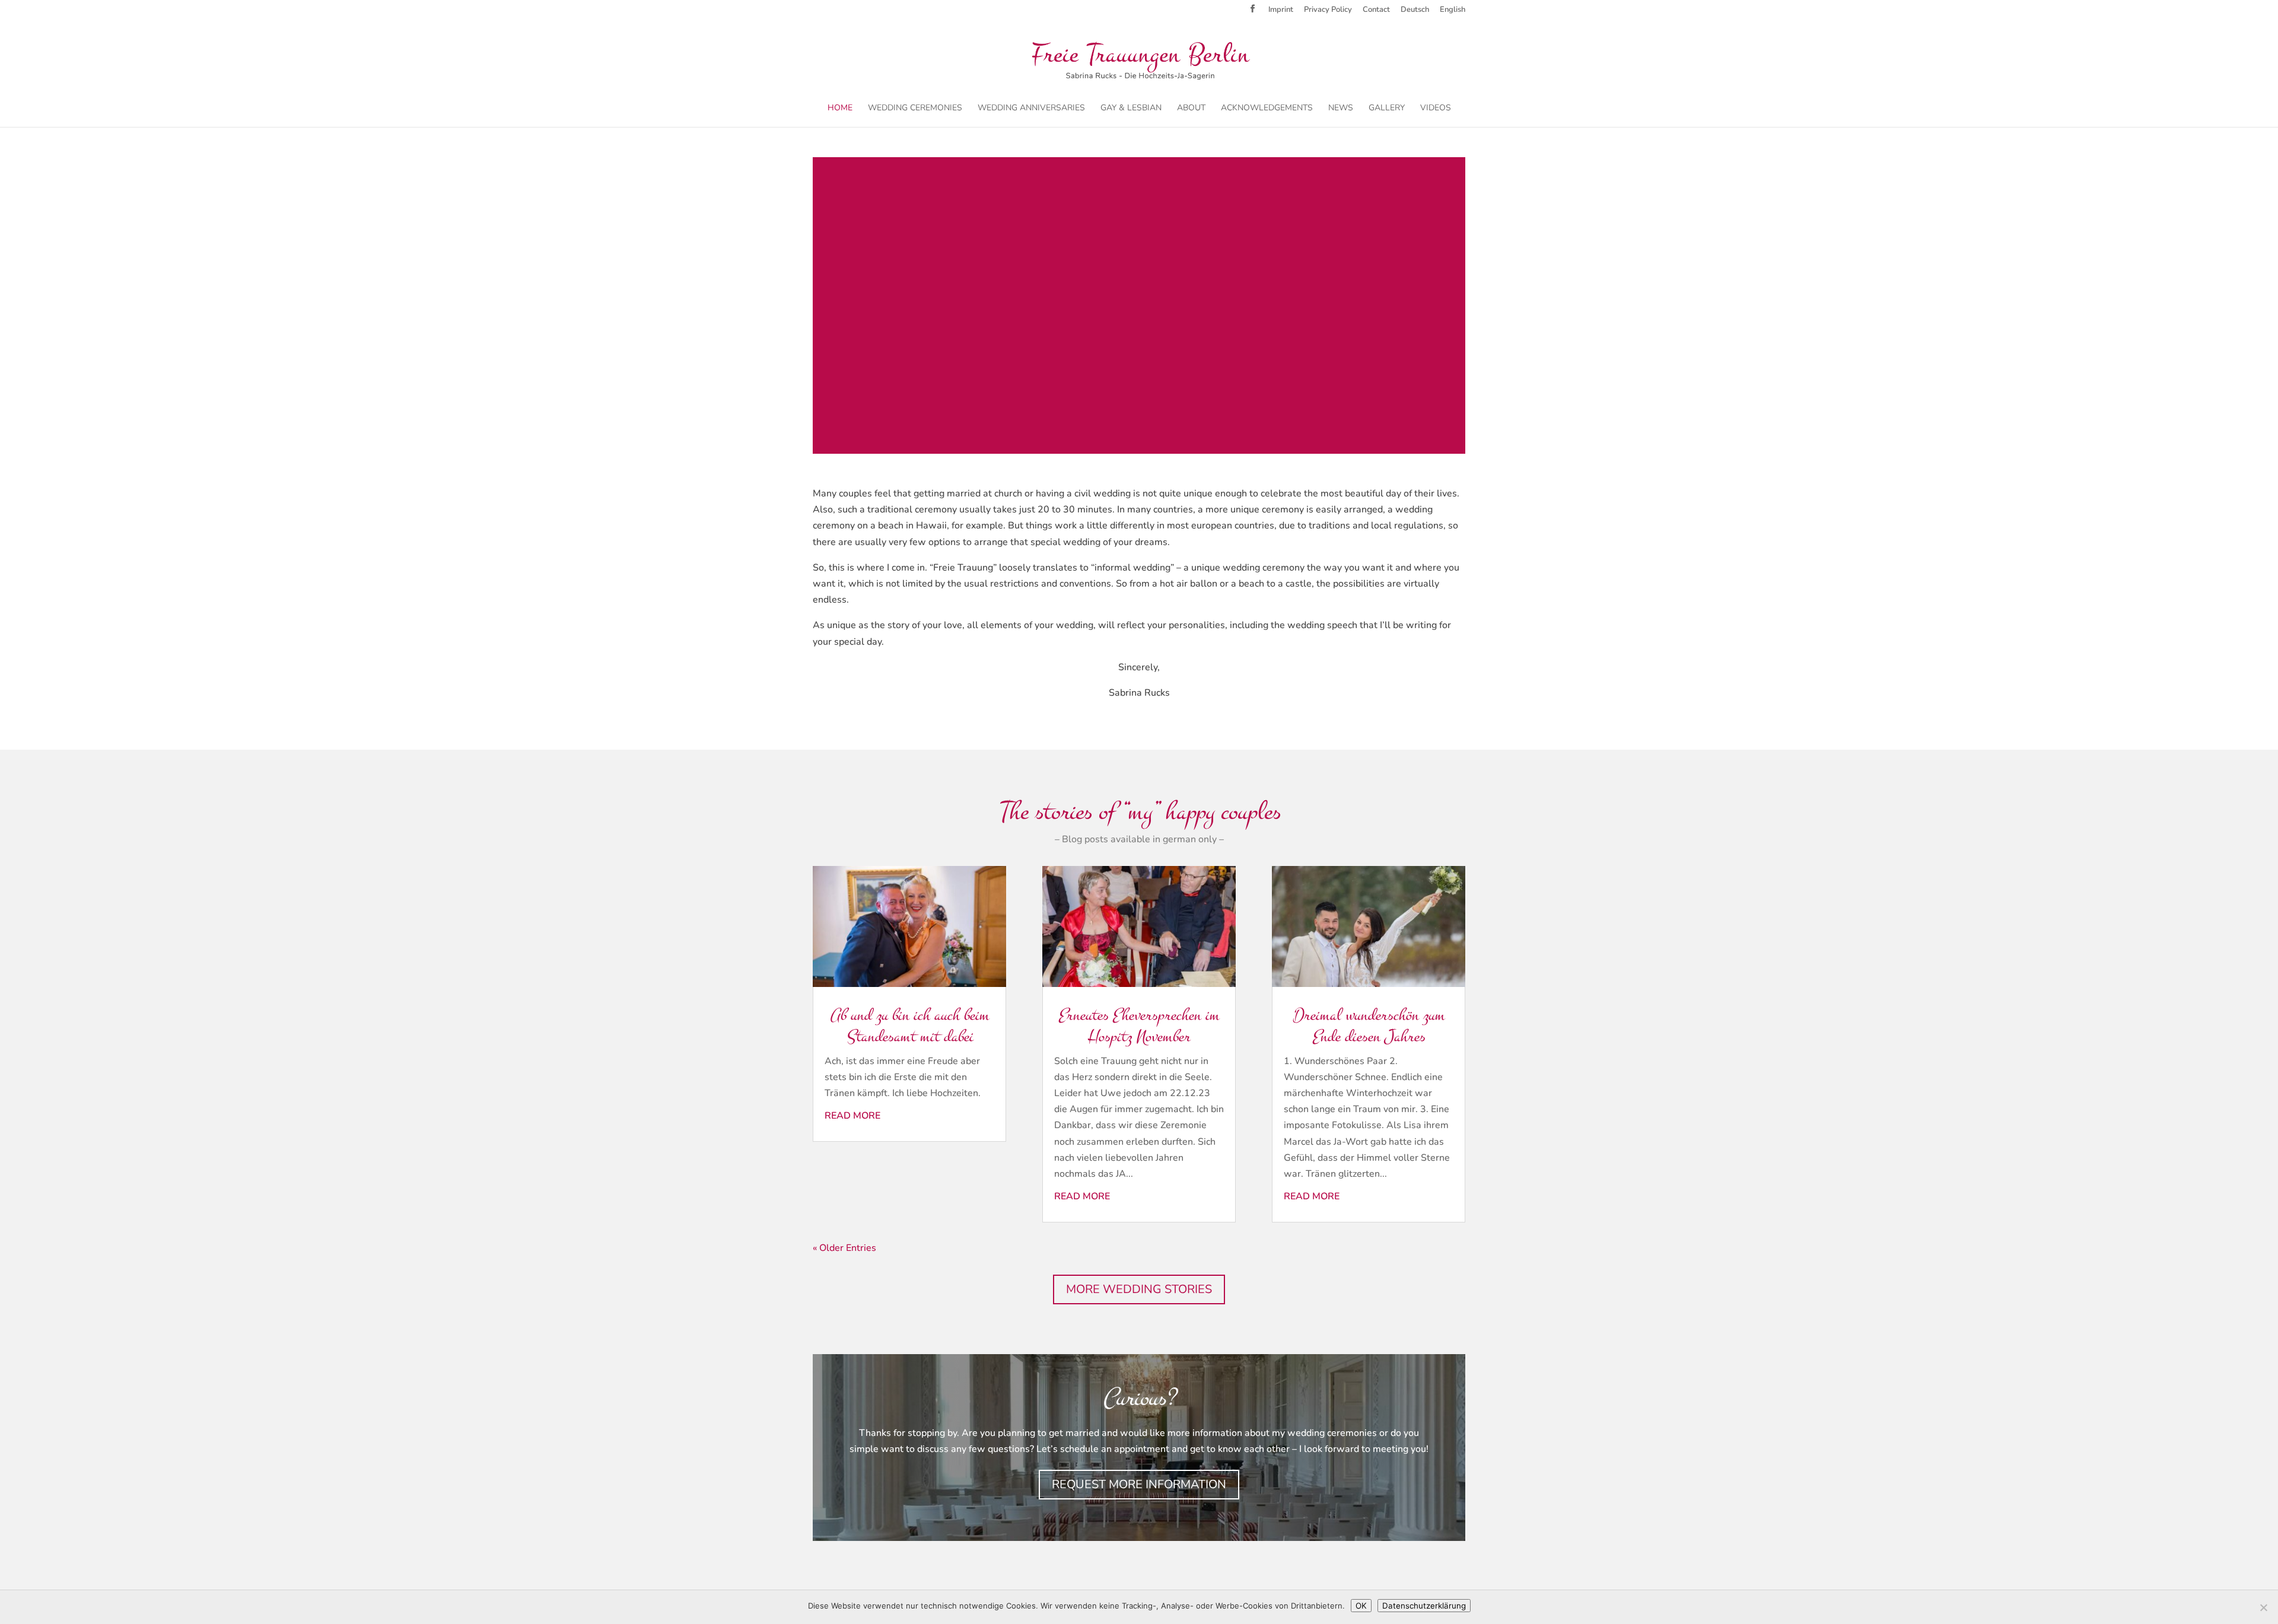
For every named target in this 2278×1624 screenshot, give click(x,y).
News (1341, 109)
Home (840, 109)
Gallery (1387, 109)
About (1191, 109)
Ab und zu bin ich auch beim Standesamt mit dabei (909, 1026)
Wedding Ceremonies (915, 109)
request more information (1139, 1484)
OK (1361, 1606)
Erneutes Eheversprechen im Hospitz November (1139, 1026)
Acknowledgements (1267, 109)
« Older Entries (844, 1248)
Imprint (1281, 10)
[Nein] (2263, 1607)
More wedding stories (1139, 1289)
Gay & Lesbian (1131, 109)
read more (852, 1116)
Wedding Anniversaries (1031, 109)
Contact (1376, 10)
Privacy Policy (1328, 10)
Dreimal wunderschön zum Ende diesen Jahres (1369, 1026)
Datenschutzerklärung (1424, 1606)
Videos (1436, 109)
